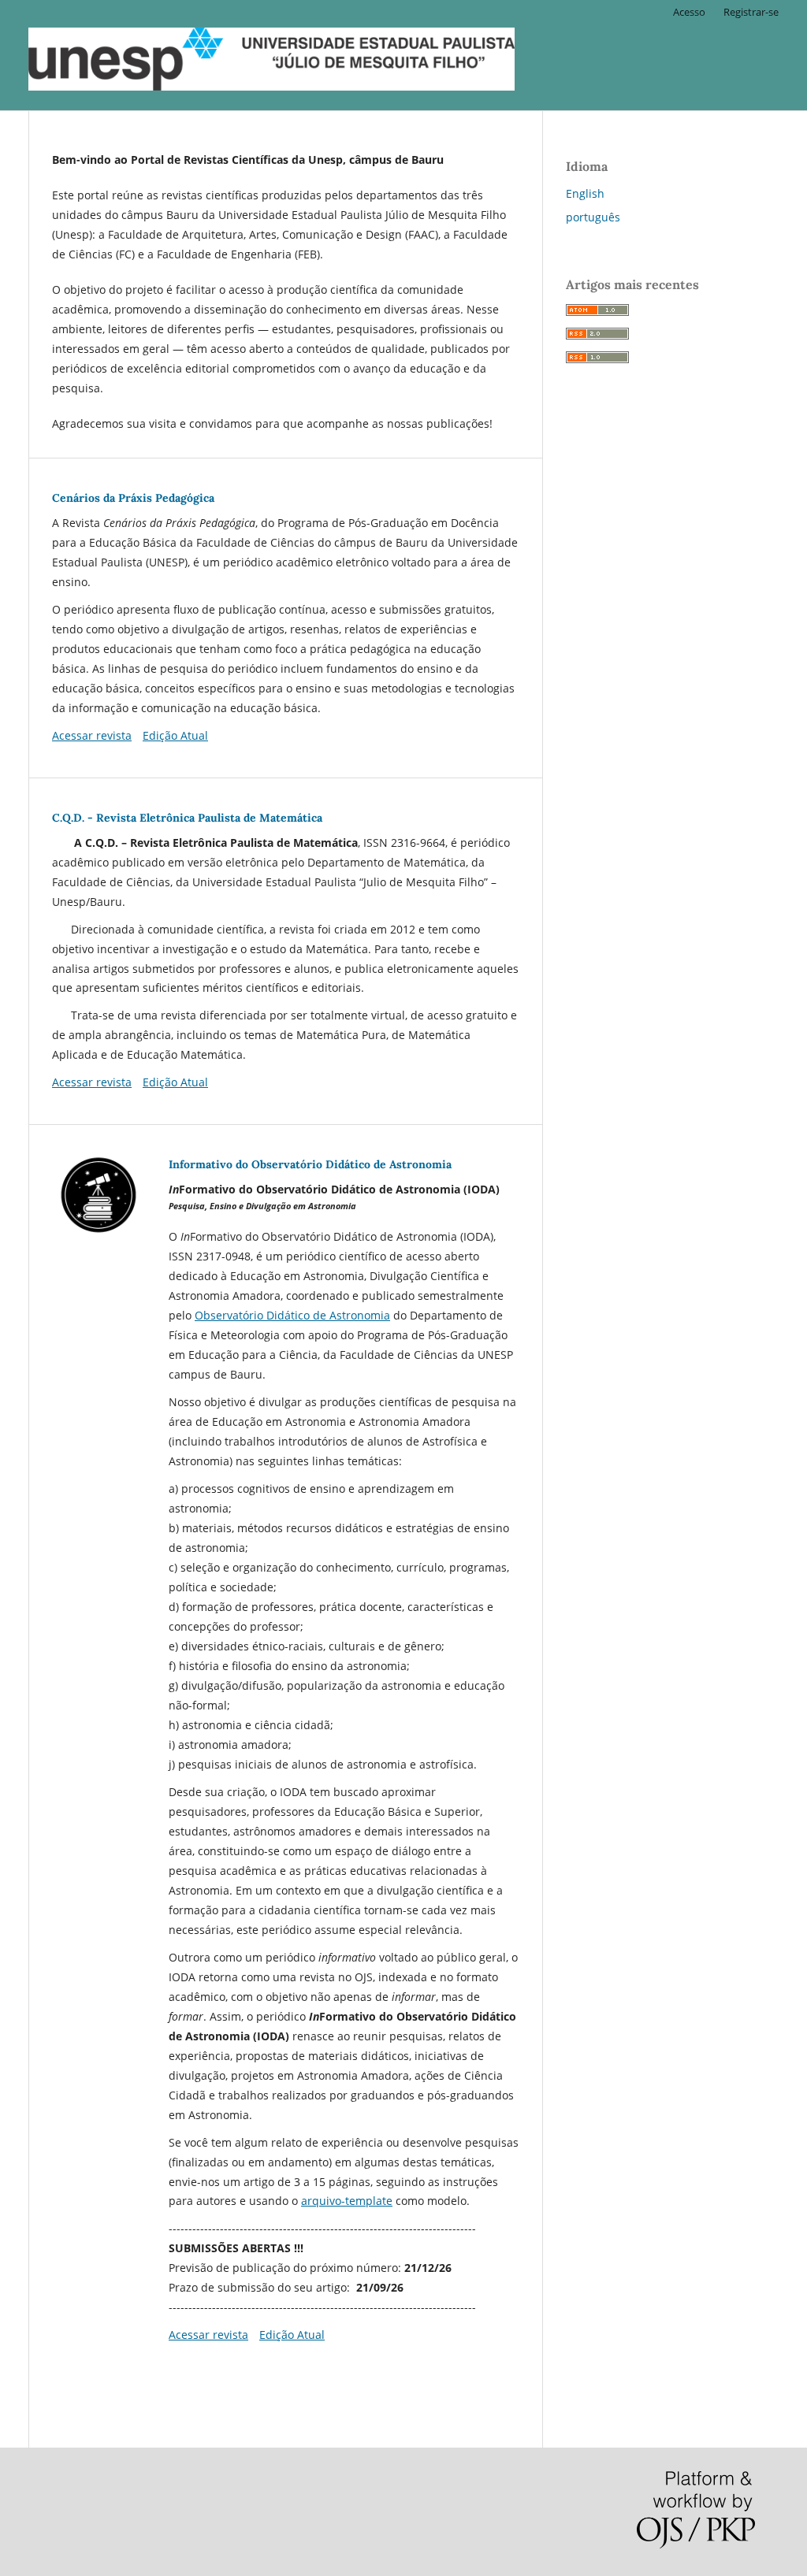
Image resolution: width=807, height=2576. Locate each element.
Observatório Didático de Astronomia (292, 1315)
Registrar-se (751, 12)
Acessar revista (92, 735)
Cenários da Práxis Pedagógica (133, 498)
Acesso (689, 12)
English (585, 193)
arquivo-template (347, 2201)
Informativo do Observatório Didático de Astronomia (310, 1164)
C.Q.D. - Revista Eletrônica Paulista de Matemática (187, 818)
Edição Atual (175, 735)
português (593, 217)
